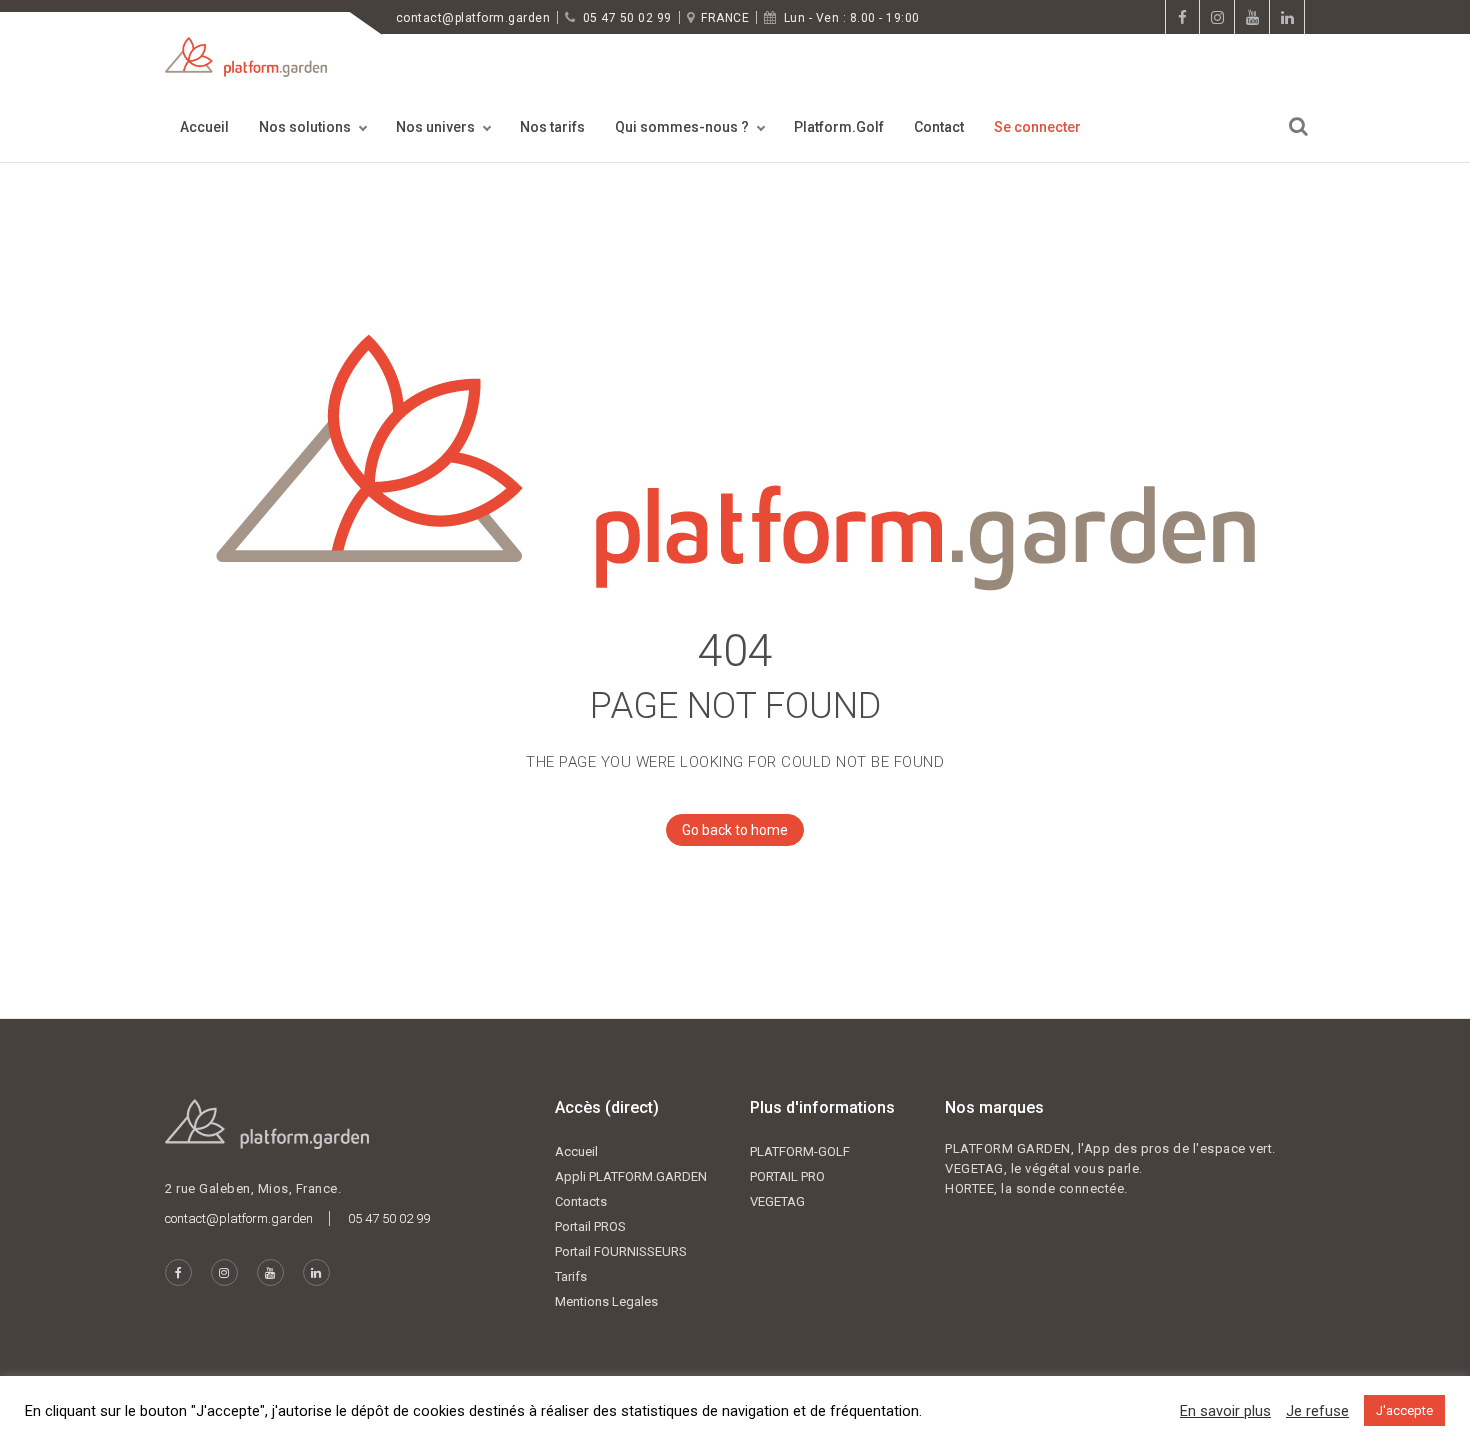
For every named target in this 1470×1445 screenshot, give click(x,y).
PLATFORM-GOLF (800, 1151)
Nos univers (435, 127)
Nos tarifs (552, 127)
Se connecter (1037, 127)
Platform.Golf (839, 127)
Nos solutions (305, 127)
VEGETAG (777, 1201)
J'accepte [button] (1404, 1410)
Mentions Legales (606, 1301)
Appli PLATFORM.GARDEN (631, 1176)
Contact (939, 127)
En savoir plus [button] (1225, 1411)
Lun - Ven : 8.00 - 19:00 (852, 18)
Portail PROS (590, 1226)
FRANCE (725, 18)
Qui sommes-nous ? (682, 127)
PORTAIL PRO (787, 1176)
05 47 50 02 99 (627, 18)
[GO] (1298, 126)
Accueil (204, 127)
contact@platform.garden (473, 18)
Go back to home (735, 830)
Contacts (581, 1201)
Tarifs (571, 1276)
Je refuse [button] (1317, 1411)
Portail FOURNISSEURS (621, 1251)
